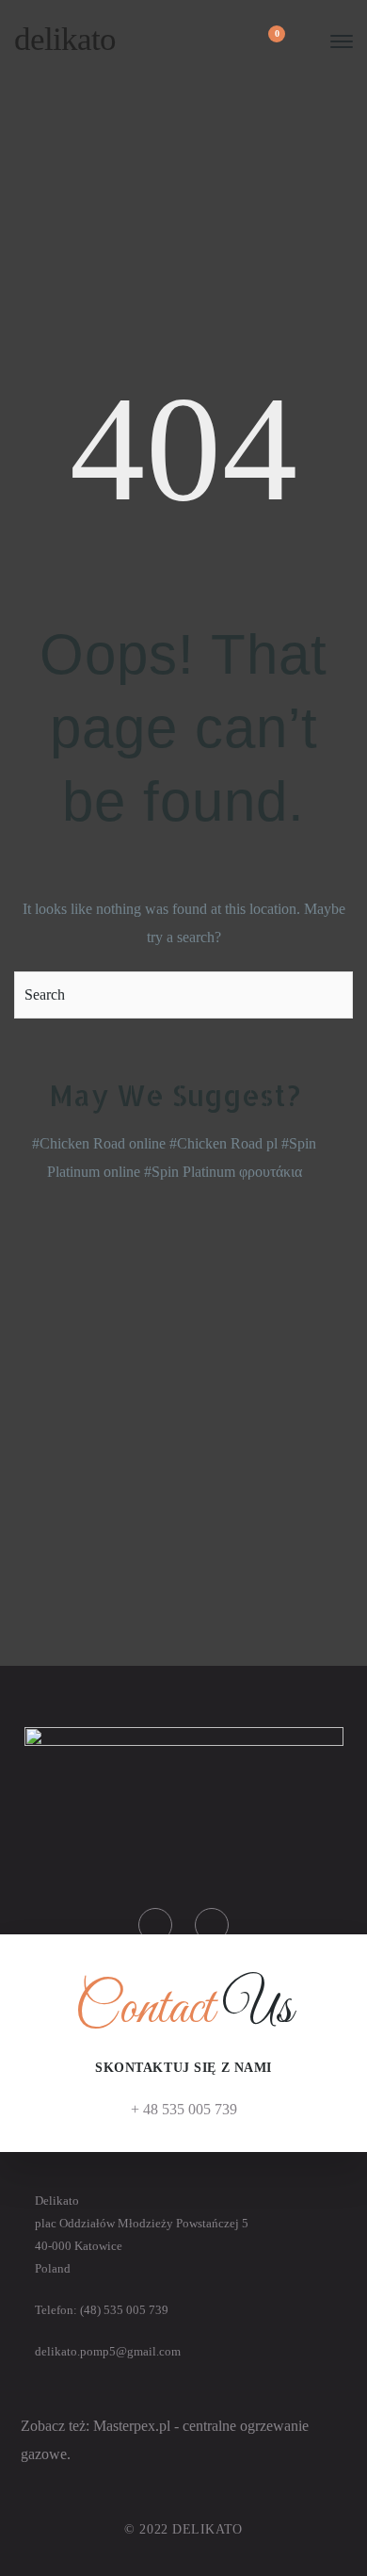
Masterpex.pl (134, 2426)
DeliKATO (65, 39)
